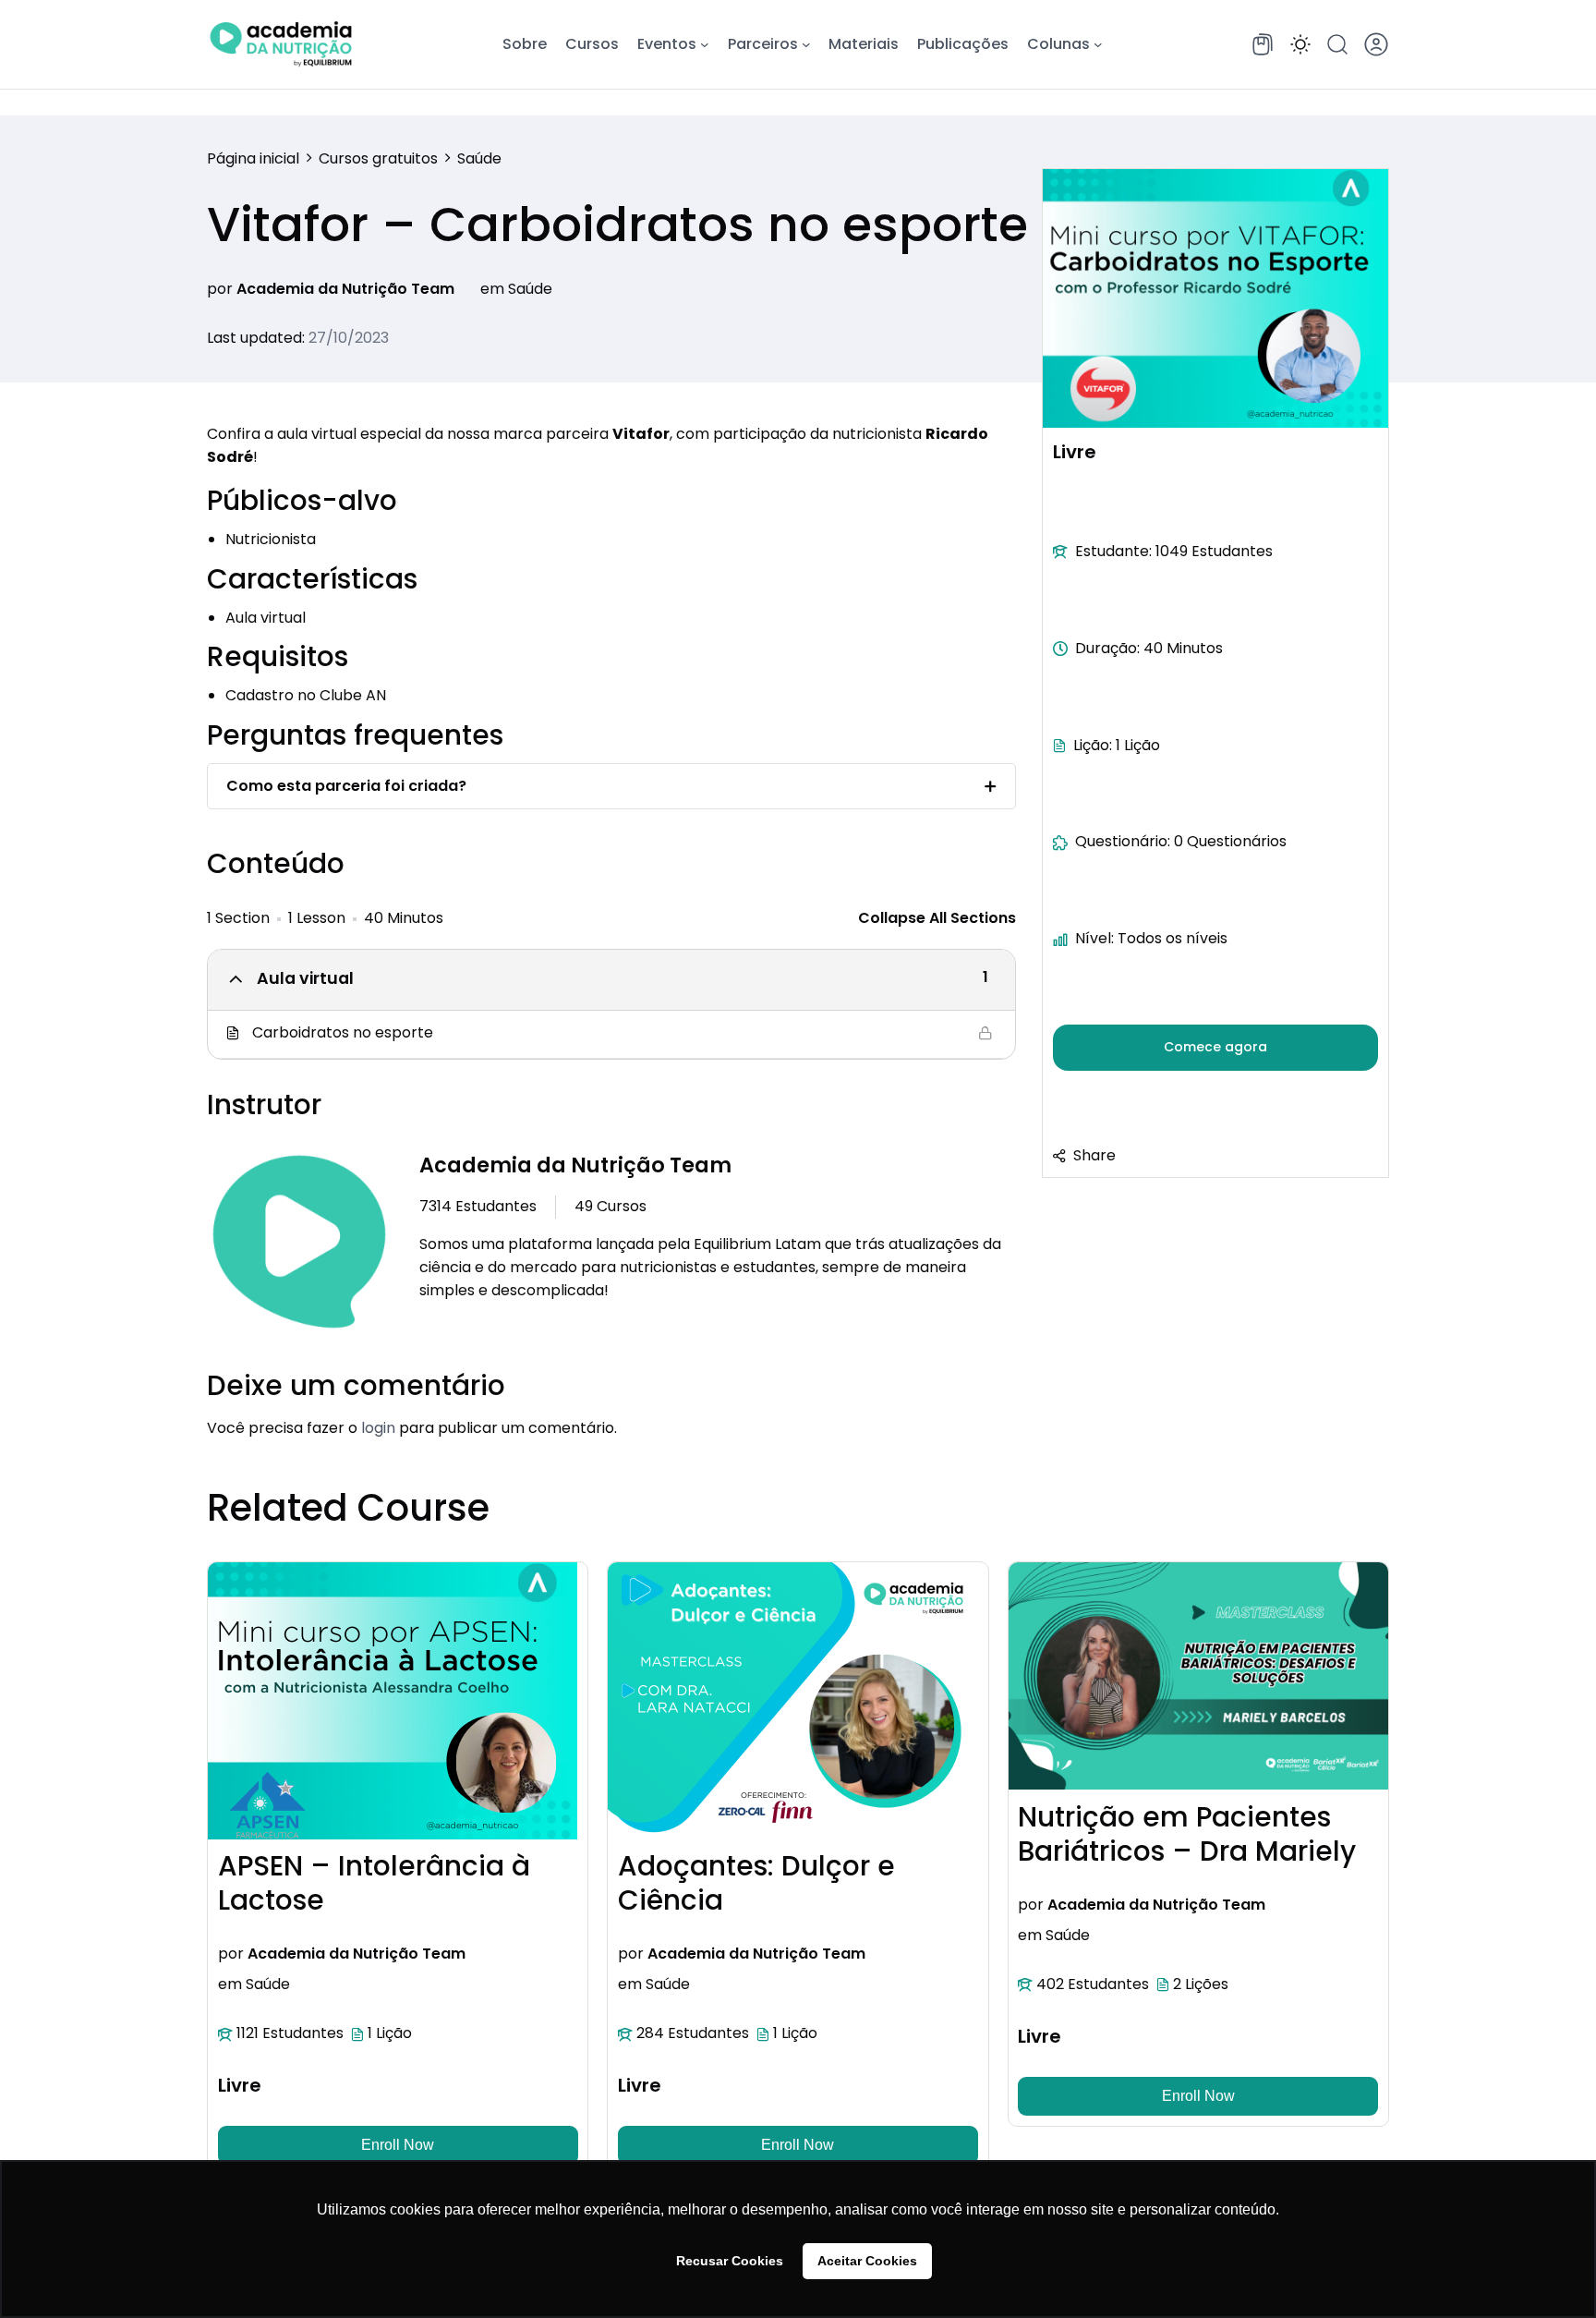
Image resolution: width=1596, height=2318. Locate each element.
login (378, 1428)
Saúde (530, 289)
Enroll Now (398, 2145)
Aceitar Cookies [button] (867, 2261)
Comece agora (1215, 1047)
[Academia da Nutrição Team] (299, 1245)
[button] (1300, 44)
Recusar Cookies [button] (730, 2261)
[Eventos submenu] (705, 44)
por (220, 289)
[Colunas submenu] (1098, 44)
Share (1094, 1154)
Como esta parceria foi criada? (346, 786)
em (492, 289)
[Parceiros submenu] (806, 44)
